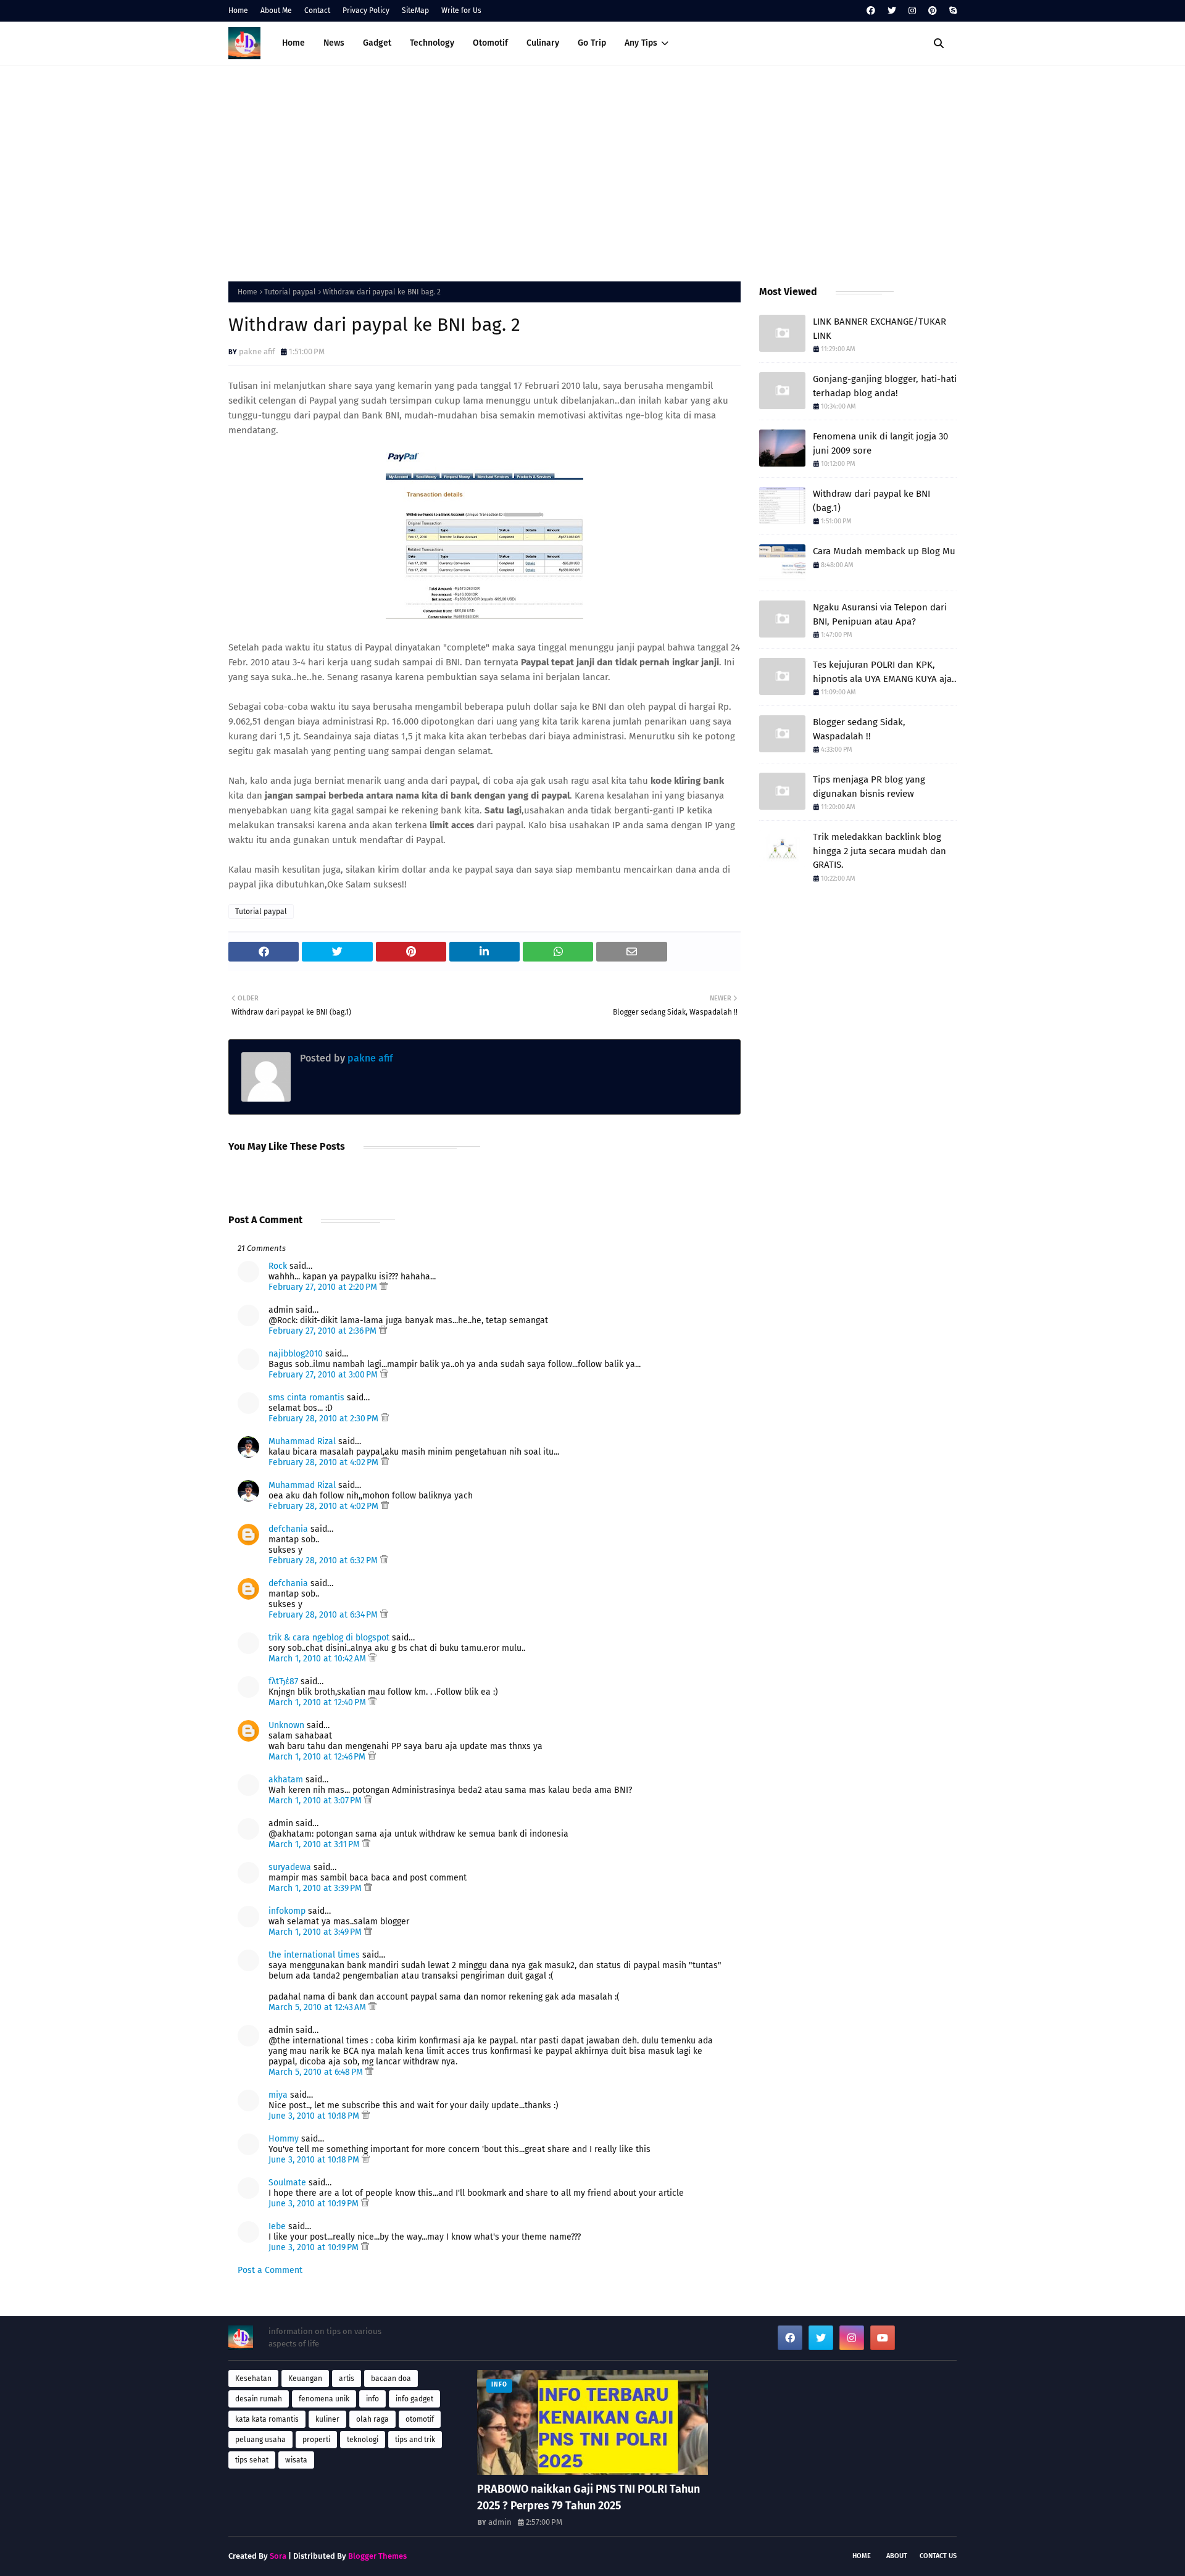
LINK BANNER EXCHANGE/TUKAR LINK (879, 329)
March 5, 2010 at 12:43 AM (318, 2007)
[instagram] (912, 11)
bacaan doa (391, 2379)
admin (500, 2522)
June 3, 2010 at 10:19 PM (315, 2204)
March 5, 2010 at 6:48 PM (317, 2072)
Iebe (277, 2226)
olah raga (372, 2419)
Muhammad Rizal (302, 1441)
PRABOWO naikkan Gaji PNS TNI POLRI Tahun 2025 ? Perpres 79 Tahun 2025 (588, 2497)
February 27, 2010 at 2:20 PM (324, 1287)
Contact (317, 10)
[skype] (951, 11)
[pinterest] (933, 11)
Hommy (284, 2139)
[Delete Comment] (384, 1287)
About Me (276, 10)
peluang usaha (260, 2440)
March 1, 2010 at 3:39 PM (316, 1888)
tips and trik (415, 2440)
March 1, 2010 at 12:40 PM (318, 1702)
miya (278, 2095)
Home (238, 10)
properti (316, 2440)
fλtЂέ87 (283, 1681)
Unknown (286, 1725)
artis (347, 2379)
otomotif (420, 2419)
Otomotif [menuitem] (490, 43)
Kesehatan (253, 2379)
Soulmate (287, 2183)
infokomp (287, 1911)
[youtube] (883, 2338)
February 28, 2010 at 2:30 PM (325, 1419)
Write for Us (461, 10)
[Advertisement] (592, 170)
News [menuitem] (334, 43)
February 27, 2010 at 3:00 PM (324, 1375)
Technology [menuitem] (432, 43)
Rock (278, 1266)
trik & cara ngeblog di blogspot (329, 1638)
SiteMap (415, 10)
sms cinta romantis (306, 1398)
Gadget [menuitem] (377, 43)
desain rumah (259, 2399)
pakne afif (257, 351)
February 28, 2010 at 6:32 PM (324, 1560)
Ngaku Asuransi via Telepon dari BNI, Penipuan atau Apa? (880, 614)
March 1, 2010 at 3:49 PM (316, 1932)
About (897, 2556)
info (372, 2399)
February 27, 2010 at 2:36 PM (324, 1331)
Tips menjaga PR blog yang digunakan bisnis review (869, 787)
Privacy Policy (366, 10)
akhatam (286, 1780)
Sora (278, 2556)
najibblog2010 (296, 1354)
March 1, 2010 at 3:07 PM (316, 1801)
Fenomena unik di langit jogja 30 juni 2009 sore (880, 443)
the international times (314, 1955)
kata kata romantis (267, 2419)
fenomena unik (324, 2399)
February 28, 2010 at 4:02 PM (325, 1462)
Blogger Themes (377, 2556)
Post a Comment (270, 2270)
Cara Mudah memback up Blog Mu (884, 551)
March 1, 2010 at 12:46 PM (318, 1757)
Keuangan (305, 2379)
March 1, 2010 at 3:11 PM (315, 1844)
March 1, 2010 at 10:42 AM (318, 1659)
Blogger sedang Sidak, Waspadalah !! (859, 729)
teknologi (363, 2440)
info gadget (414, 2399)
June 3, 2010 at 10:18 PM (315, 2116)
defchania (288, 1529)
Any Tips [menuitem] (641, 43)
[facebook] (871, 11)
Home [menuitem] (293, 43)
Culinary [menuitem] (543, 43)
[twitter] (892, 11)
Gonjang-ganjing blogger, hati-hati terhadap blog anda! (885, 386)
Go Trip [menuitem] (592, 43)
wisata (296, 2460)
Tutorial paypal (290, 292)
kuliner (327, 2419)
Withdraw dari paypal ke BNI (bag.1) (871, 501)
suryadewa (290, 1867)
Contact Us (938, 2556)
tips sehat (252, 2460)
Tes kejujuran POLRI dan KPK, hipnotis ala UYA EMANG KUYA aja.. (885, 672)
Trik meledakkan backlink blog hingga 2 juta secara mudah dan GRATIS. (879, 851)
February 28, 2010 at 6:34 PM (324, 1615)
